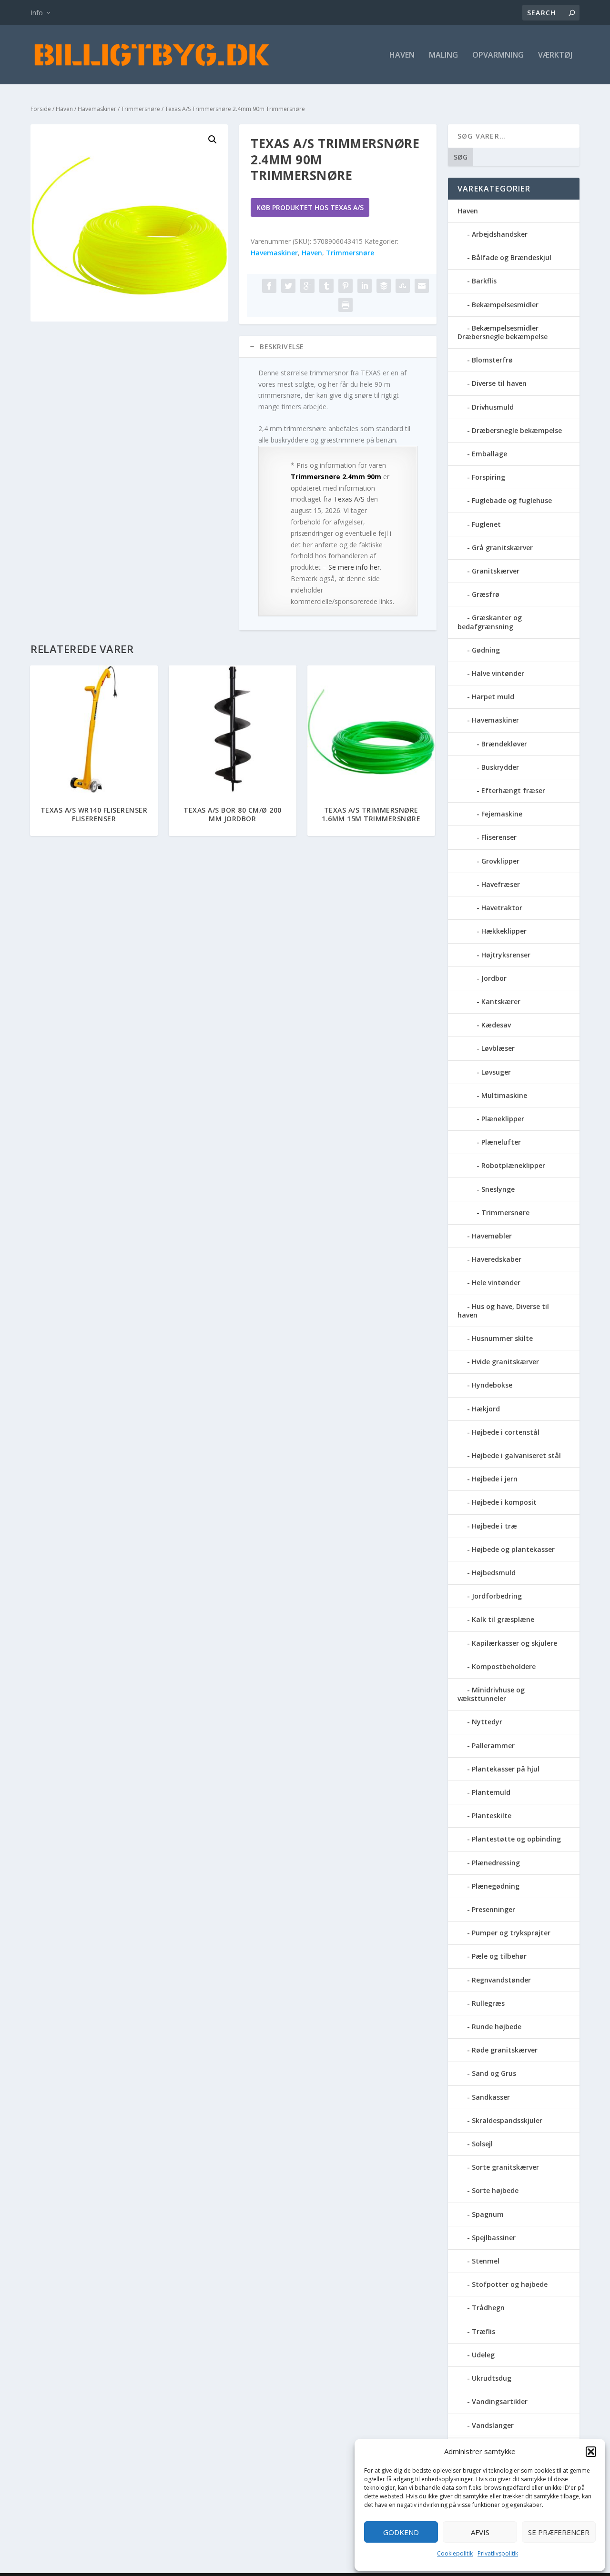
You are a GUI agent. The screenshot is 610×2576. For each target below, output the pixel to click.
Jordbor (494, 978)
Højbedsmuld (494, 1573)
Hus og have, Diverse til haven (503, 1311)
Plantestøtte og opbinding (516, 1839)
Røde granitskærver (505, 2050)
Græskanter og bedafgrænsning (490, 622)
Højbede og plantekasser (513, 1549)
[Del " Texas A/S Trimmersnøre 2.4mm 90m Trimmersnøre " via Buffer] (384, 286)
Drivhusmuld (493, 407)
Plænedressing (496, 1863)
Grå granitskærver (502, 548)
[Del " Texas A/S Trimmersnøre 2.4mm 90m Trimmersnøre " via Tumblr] (326, 286)
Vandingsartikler (500, 2401)
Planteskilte (492, 1816)
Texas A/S (349, 499)
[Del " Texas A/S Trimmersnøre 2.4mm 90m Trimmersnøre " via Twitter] (288, 286)
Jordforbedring (497, 1596)
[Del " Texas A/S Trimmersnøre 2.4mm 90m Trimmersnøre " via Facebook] (269, 286)
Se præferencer (559, 2532)
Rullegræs (488, 2003)
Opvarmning (498, 55)
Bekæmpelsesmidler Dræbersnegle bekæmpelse (503, 332)
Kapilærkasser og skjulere (514, 1643)
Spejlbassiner (494, 2238)
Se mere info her (354, 567)
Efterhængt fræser (513, 790)
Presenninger (493, 1909)
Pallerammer (493, 1746)
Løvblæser (498, 1048)
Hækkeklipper (504, 931)
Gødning (486, 650)
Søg (461, 157)
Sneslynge (498, 1189)
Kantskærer (501, 1001)
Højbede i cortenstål (506, 1432)
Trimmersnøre (141, 109)
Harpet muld (493, 697)
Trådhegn (488, 2308)
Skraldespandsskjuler (507, 2120)
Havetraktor (502, 908)
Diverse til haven (499, 383)
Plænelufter (501, 1142)
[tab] (338, 347)
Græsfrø (486, 594)
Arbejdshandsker (500, 234)
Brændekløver (504, 744)
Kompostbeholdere (504, 1666)
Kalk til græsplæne (503, 1619)
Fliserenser (499, 837)
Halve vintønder (498, 673)
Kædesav (496, 1025)
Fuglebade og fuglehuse (512, 500)
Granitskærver (496, 571)
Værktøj (555, 55)
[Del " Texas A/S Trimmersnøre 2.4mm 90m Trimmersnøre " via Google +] (307, 286)
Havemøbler (492, 1236)
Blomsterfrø (492, 360)
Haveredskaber (497, 1259)
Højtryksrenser (506, 955)
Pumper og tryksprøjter (511, 1933)
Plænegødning (496, 1886)
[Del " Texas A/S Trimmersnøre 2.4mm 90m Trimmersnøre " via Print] (346, 305)
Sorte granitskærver (505, 2167)
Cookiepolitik (455, 2553)
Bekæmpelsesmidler (505, 305)
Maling (443, 55)
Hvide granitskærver (505, 1362)
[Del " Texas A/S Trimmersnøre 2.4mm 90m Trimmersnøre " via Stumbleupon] (403, 286)
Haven (402, 55)
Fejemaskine (502, 814)
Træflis (483, 2331)
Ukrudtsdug (492, 2378)
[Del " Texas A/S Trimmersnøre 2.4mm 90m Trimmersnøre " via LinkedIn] (365, 286)
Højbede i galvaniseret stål (516, 1455)
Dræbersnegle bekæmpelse (517, 430)
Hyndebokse (492, 1385)
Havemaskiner (97, 109)
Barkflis (484, 281)
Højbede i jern (495, 1479)
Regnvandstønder (501, 1980)
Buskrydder (500, 767)
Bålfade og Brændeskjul (512, 257)
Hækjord (486, 1409)
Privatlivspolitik (498, 2553)
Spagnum (488, 2214)
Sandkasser (491, 2097)
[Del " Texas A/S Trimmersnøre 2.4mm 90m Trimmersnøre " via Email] (422, 286)
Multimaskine (504, 1095)
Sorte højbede (495, 2190)
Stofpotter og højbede (510, 2284)
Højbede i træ (494, 1526)
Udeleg (483, 2355)
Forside (41, 109)
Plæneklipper (503, 1119)
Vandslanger (493, 2425)
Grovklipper (500, 861)
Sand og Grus (494, 2073)
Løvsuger (496, 1072)
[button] (591, 2452)
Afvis (480, 2532)
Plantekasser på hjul (506, 1769)
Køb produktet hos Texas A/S (310, 207)
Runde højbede (497, 2027)
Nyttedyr (487, 1722)
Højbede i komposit (504, 1502)
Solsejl (482, 2144)
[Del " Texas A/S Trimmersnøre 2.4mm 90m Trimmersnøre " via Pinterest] (346, 286)
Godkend (401, 2532)
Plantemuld (491, 1792)
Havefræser (501, 884)
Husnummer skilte (502, 1338)
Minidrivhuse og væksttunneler (491, 1694)
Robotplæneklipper (513, 1165)
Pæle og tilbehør (499, 1956)
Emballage (489, 454)
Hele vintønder (496, 1283)
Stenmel (486, 2261)
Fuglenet (486, 524)
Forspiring (488, 477)
